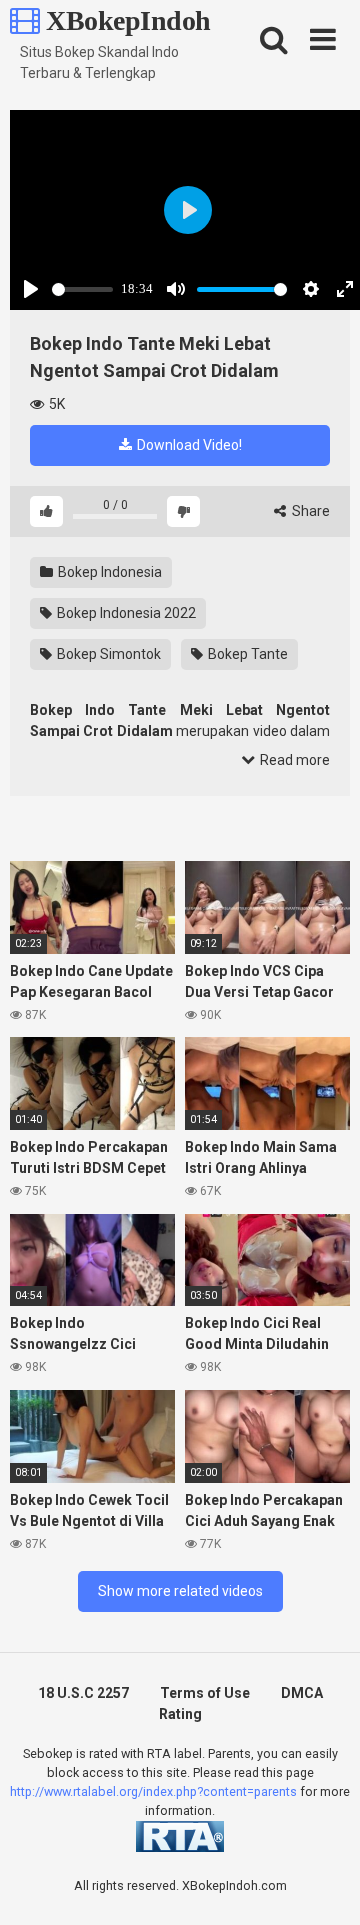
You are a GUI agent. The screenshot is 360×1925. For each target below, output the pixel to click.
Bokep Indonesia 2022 (125, 613)
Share (309, 511)
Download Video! (188, 445)
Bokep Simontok (107, 654)
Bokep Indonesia (108, 572)
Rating (180, 1714)
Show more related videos (180, 1591)
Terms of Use (205, 1693)
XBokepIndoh (125, 20)
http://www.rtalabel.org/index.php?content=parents (153, 1791)
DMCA (302, 1693)
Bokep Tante (246, 654)
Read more (293, 760)
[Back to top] (323, 1884)
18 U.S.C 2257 (83, 1693)
